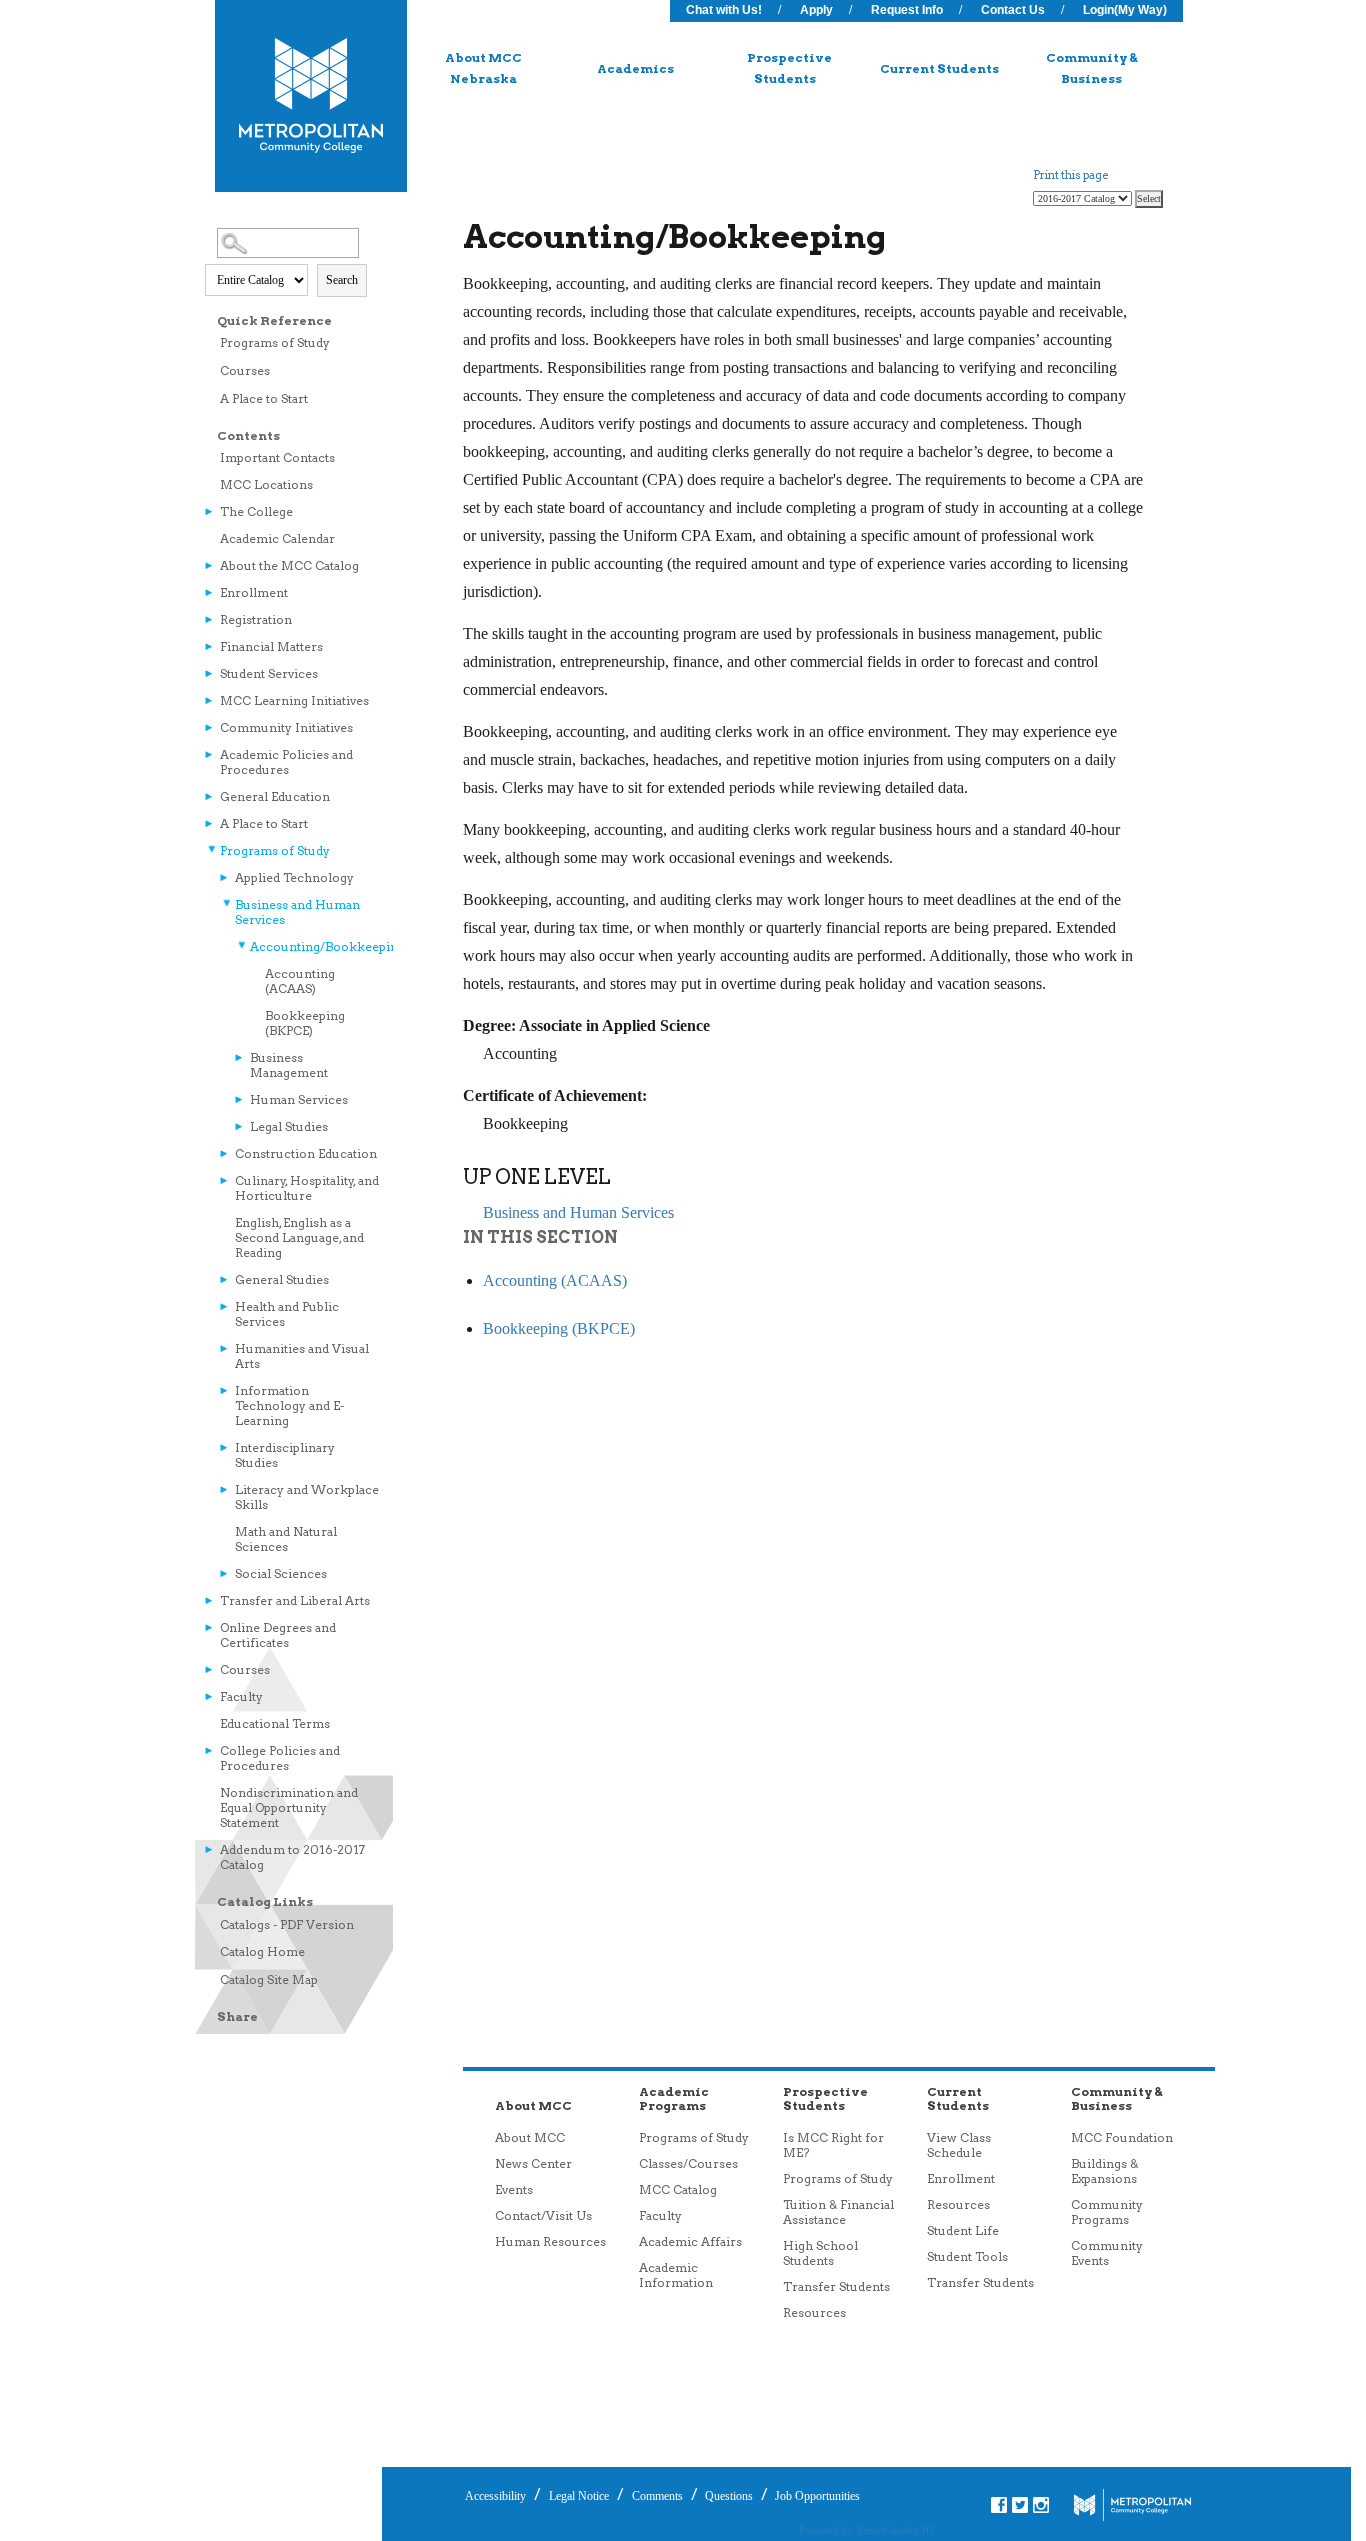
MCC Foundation (1122, 2137)
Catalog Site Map (269, 1979)
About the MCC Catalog (289, 565)
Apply (816, 10)
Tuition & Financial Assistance (838, 2212)
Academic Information (676, 2275)
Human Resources (550, 2241)
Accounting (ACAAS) (300, 981)
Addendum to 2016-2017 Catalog (292, 1857)
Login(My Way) (1125, 10)
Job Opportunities (816, 2496)
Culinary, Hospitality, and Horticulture (307, 1188)
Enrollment (254, 592)
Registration (256, 619)
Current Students (939, 68)
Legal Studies (289, 1126)
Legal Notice (579, 2496)
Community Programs (1107, 2212)
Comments (657, 2496)
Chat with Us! (724, 10)
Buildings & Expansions (1104, 2171)
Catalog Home (262, 1951)
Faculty (241, 1696)
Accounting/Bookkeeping (316, 946)
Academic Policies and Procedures (286, 762)
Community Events (1107, 2253)
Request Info (907, 10)
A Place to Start (264, 398)
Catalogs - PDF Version (287, 1924)
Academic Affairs (690, 2241)
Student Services (269, 673)
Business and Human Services (297, 912)
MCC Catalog (678, 2189)
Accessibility (495, 2496)
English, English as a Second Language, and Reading (299, 1237)
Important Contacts (277, 457)
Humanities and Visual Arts (302, 1356)
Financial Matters (271, 646)
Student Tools (967, 2256)
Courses (245, 370)
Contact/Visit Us (543, 2215)
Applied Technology (294, 877)
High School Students (820, 2253)
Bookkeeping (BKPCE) (305, 1023)
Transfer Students (836, 2286)
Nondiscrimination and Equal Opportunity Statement (289, 1807)
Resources (814, 2312)
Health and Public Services (287, 1314)
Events (514, 2189)
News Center (533, 2163)
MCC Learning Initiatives (294, 700)
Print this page (1070, 175)
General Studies (282, 1279)
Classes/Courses (688, 2163)
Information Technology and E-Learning (289, 1405)
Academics (635, 68)
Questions (727, 2496)
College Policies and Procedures (280, 1758)
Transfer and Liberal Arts (295, 1600)
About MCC (530, 2137)
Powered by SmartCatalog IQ (866, 2530)
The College (256, 511)
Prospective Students (789, 68)
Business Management (289, 1065)
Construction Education (306, 1153)
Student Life (963, 2230)
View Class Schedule (959, 2145)
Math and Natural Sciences (286, 1539)
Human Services (299, 1099)
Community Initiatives (286, 727)
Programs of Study (275, 342)
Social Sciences (281, 1573)
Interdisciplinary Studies (285, 1455)
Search (342, 280)
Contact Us (1013, 10)
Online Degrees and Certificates (278, 1635)
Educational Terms (275, 1723)
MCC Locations (266, 484)
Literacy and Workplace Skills (307, 1497)
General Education (275, 796)
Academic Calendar (277, 538)
